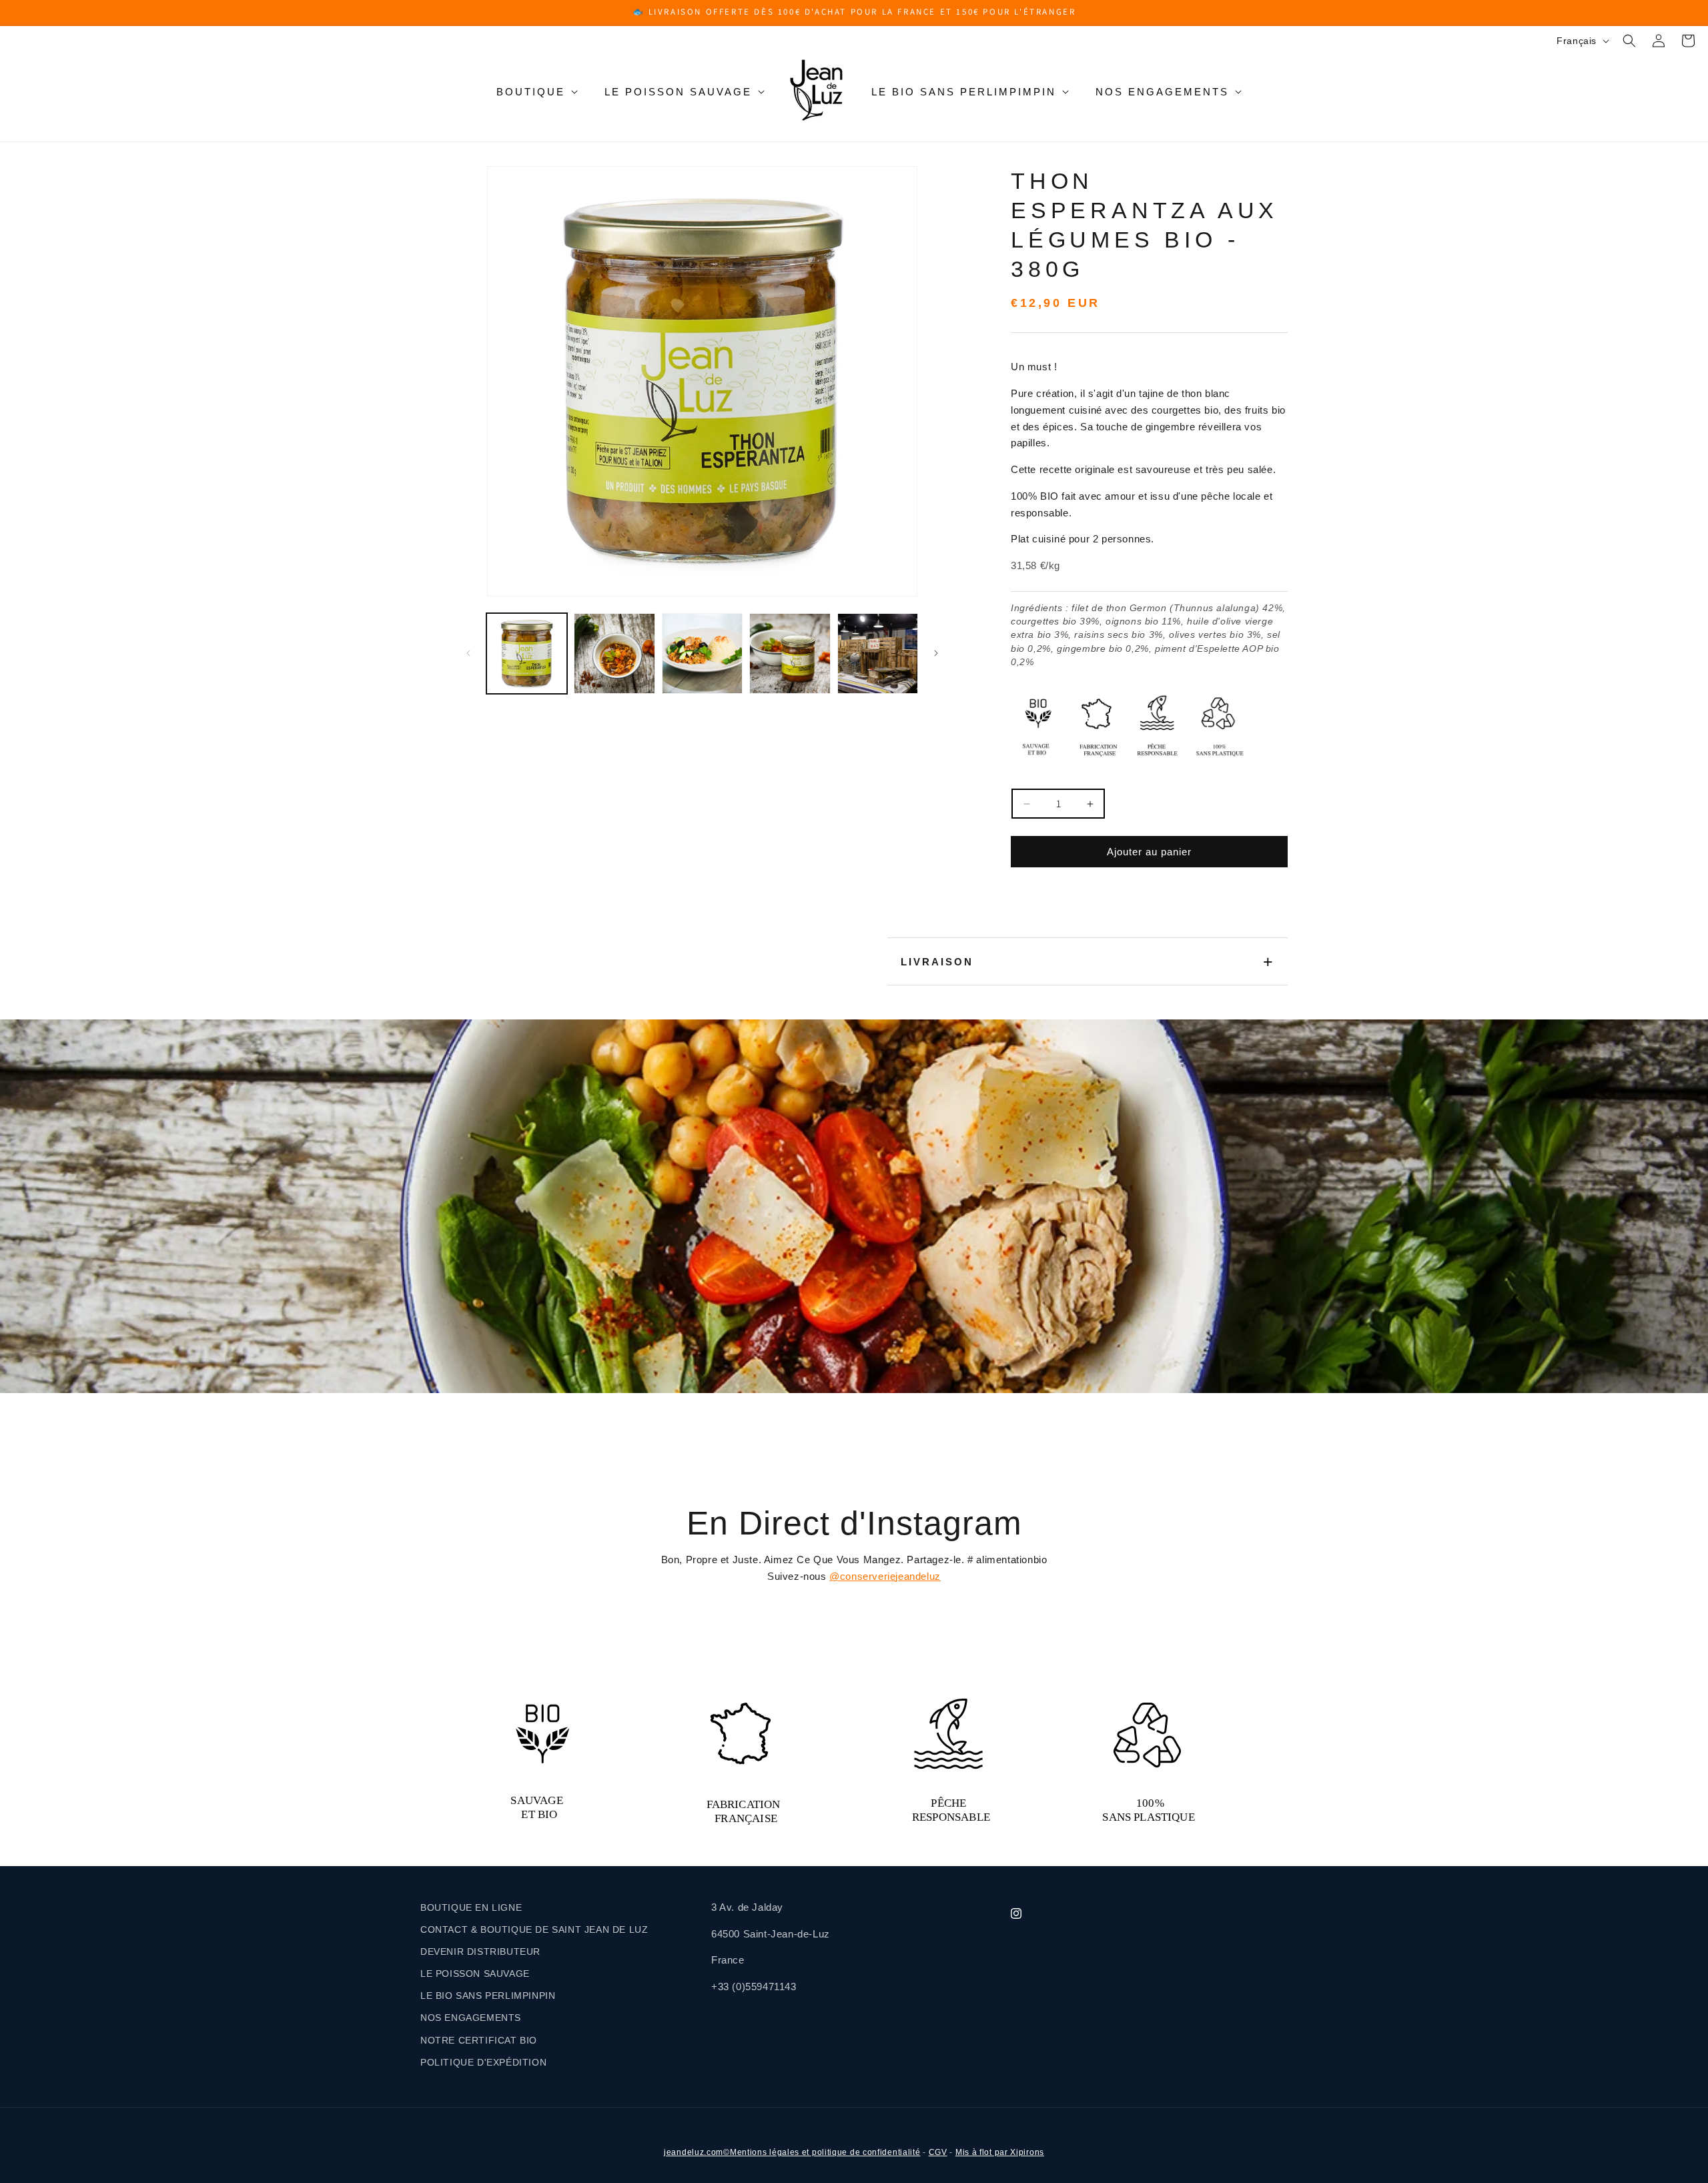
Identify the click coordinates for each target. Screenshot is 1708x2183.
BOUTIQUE (531, 92)
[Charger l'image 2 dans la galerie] (614, 653)
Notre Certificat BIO (479, 2040)
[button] (1629, 41)
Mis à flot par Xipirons (1000, 2152)
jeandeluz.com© (697, 2152)
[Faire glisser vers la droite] (936, 653)
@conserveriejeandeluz (885, 1576)
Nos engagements (1162, 92)
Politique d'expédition (483, 2062)
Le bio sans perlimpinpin (488, 1996)
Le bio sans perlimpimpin (964, 92)
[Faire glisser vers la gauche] (468, 653)
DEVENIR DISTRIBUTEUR (480, 1951)
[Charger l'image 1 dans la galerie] (527, 653)
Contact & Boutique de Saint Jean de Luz (534, 1929)
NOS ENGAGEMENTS (471, 2018)
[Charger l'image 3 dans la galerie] (702, 653)
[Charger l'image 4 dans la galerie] (790, 653)
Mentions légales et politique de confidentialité (825, 2152)
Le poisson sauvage (678, 92)
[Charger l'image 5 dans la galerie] (878, 653)
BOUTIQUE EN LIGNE (471, 1907)
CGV (938, 2152)
